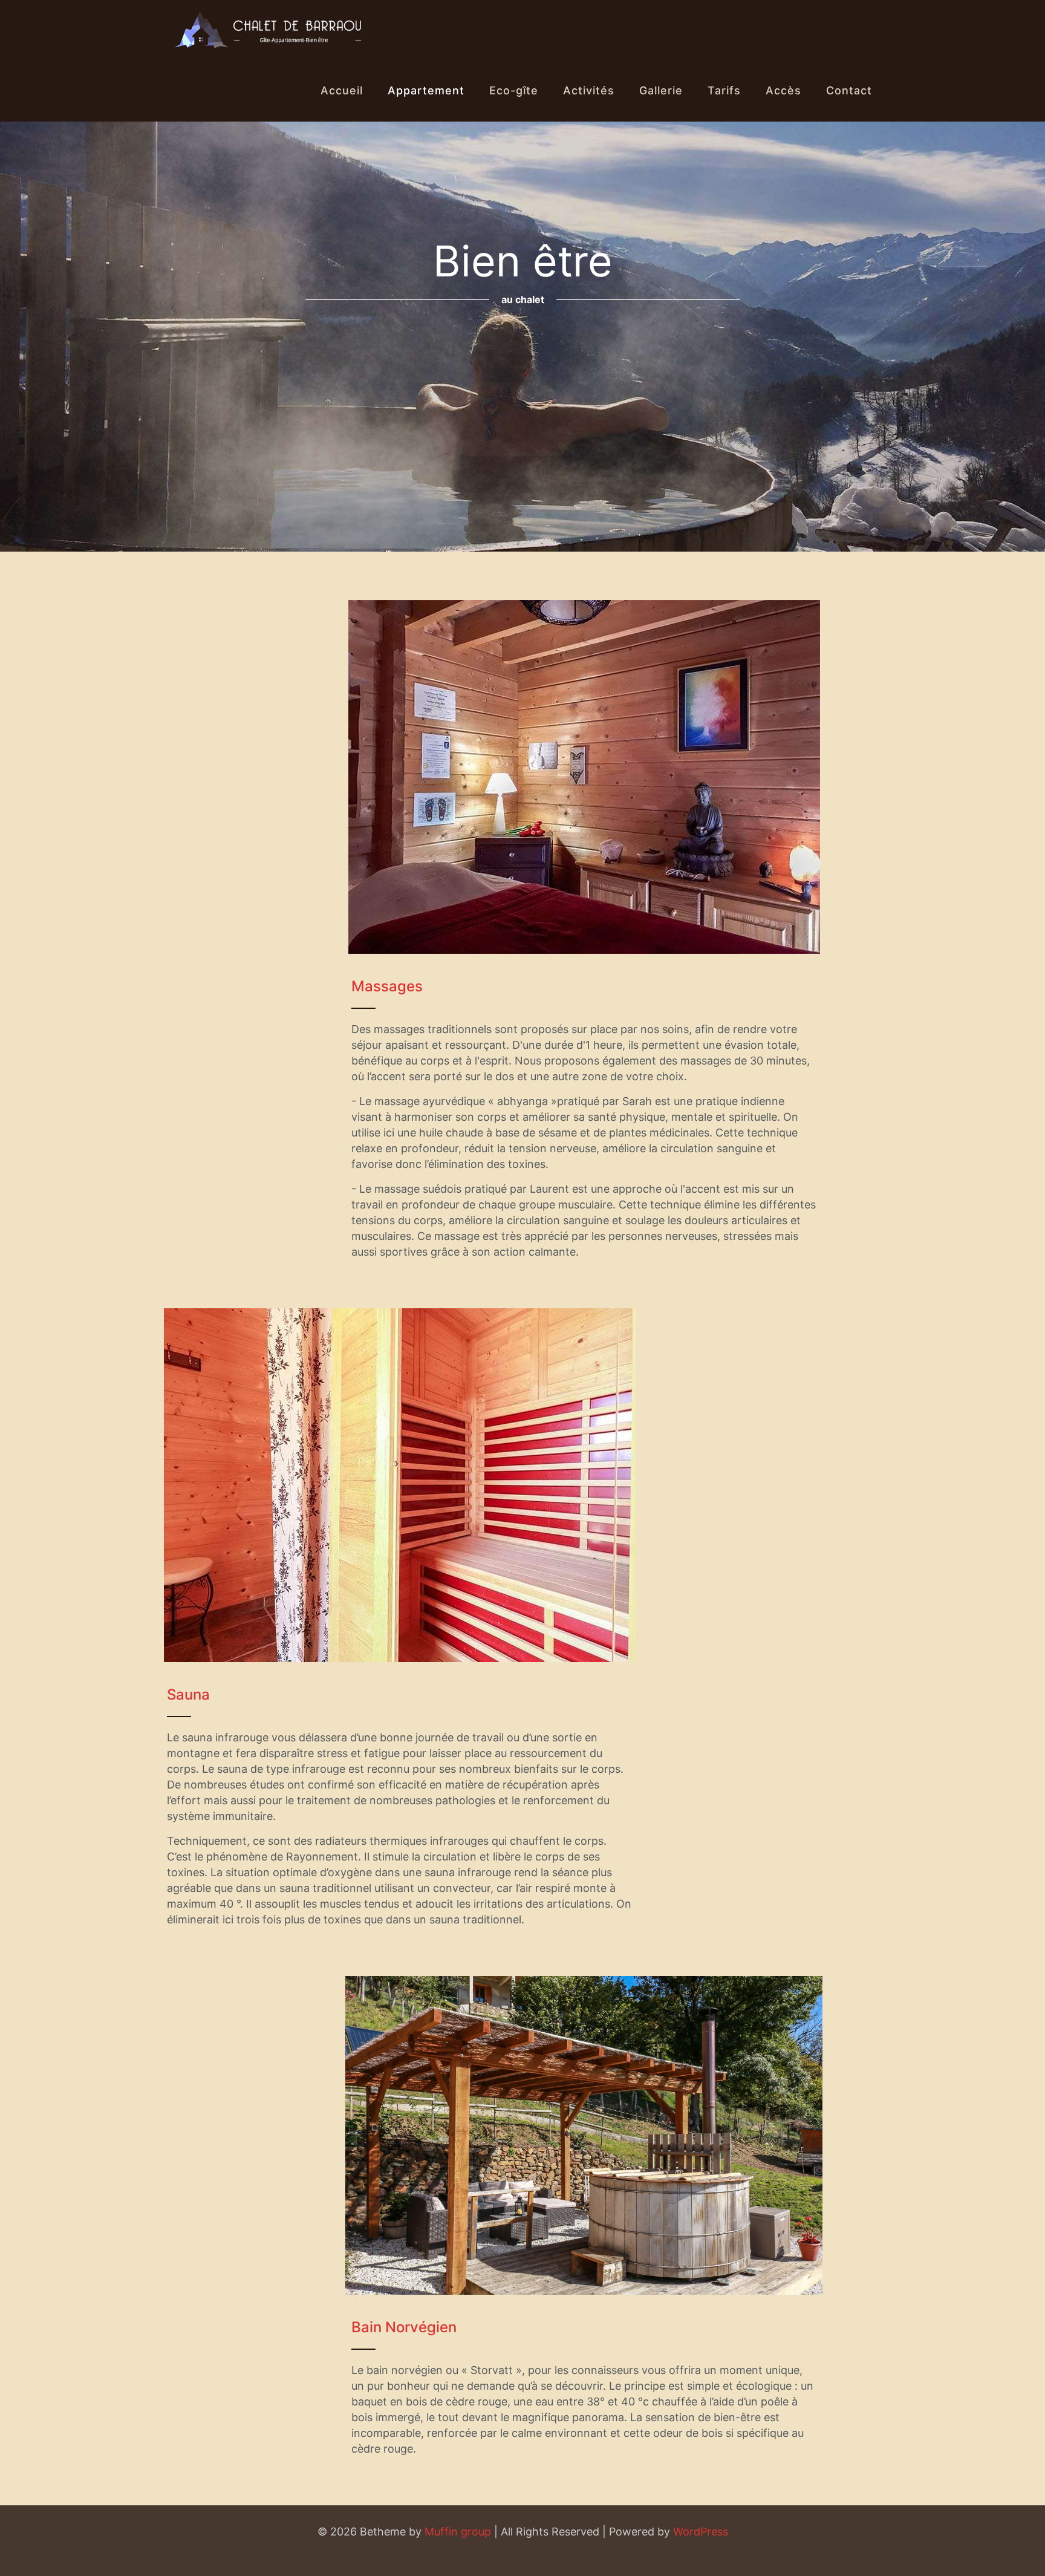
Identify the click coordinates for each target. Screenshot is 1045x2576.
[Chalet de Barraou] (271, 30)
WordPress (701, 2532)
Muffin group (458, 2532)
